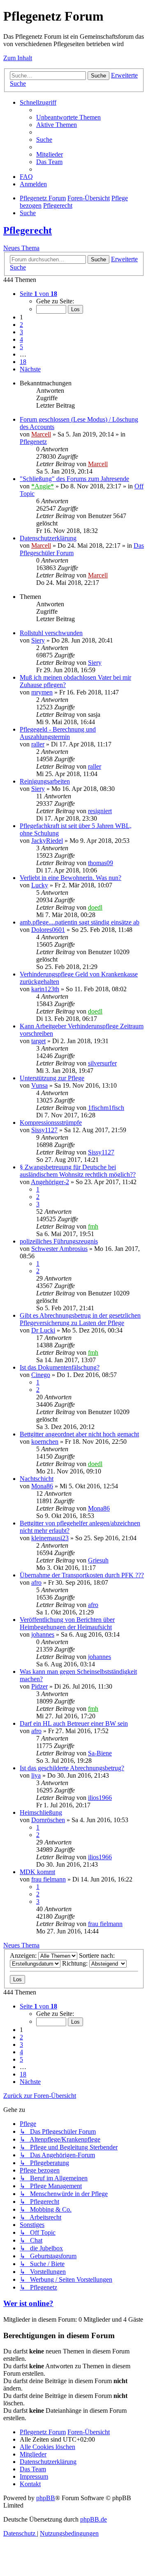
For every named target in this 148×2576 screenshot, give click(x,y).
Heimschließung (41, 1812)
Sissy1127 (44, 1130)
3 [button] (21, 332)
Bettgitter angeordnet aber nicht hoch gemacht (79, 1434)
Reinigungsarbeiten (45, 781)
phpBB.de (94, 2519)
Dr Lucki (43, 1330)
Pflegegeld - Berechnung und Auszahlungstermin (58, 733)
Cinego (41, 1375)
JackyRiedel (47, 841)
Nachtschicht (37, 1479)
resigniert (100, 811)
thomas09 (101, 863)
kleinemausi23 (50, 1538)
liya (36, 1775)
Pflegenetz (33, 442)
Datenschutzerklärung (48, 538)
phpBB (46, 2498)
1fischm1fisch (106, 1108)
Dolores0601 (48, 930)
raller (38, 744)
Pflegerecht (28, 230)
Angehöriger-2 (50, 1182)
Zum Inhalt (18, 58)
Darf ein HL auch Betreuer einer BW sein (74, 1723)
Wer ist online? (28, 2303)
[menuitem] (68, 117)
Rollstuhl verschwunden (51, 633)
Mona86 (42, 1486)
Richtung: (76, 1963)
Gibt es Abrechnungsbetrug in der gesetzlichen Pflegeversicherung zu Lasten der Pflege (80, 1319)
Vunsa (39, 1085)
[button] (38, 294)
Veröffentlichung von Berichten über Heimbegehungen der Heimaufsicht (67, 1623)
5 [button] (21, 347)
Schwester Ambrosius (59, 1249)
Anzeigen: (24, 1955)
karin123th (45, 989)
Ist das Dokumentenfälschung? (60, 1367)
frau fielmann (49, 1879)
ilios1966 (100, 1798)
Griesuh (98, 1560)
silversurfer (102, 1063)
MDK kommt (37, 1872)
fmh (93, 1226)
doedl (95, 907)
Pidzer (39, 1686)
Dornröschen (48, 1820)
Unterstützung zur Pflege (52, 1078)
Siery (38, 640)
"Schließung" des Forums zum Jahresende (74, 479)
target (38, 1041)
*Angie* (43, 486)
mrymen (42, 692)
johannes (43, 1634)
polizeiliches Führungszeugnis (59, 1241)
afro (36, 1582)
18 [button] (23, 362)
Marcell (41, 434)
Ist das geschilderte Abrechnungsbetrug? (72, 1768)
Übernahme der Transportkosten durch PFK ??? (82, 1575)
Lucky (40, 885)
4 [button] (21, 339)
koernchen (45, 1442)
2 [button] (21, 325)
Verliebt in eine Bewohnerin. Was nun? (71, 878)
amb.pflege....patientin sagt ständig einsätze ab (80, 922)
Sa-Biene (100, 1753)
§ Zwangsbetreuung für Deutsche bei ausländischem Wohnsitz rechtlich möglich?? (78, 1171)
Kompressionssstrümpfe (51, 1123)
